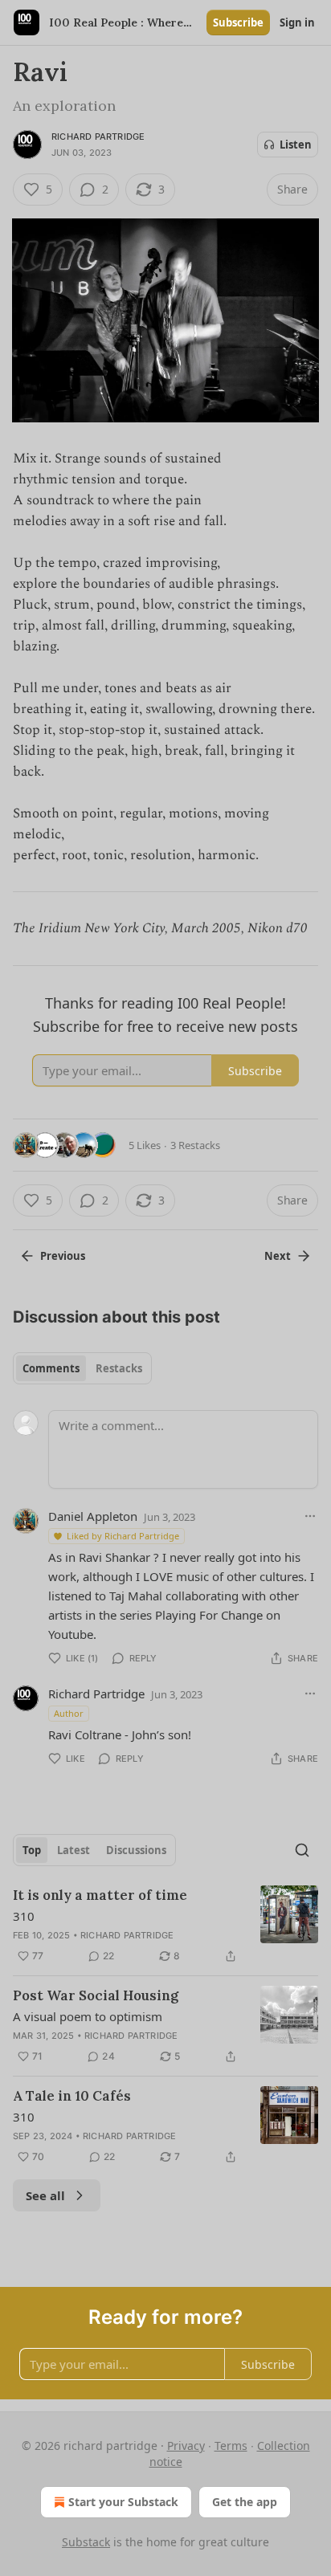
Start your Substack (123, 2502)
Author (69, 1713)
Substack (86, 2542)
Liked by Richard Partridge (123, 1536)
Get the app (245, 2502)
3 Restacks (195, 1145)
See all (45, 2195)
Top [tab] (32, 1850)
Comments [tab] (51, 1368)
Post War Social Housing (96, 1995)
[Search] (302, 1850)
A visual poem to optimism (88, 2016)
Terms (231, 2446)
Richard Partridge (98, 137)
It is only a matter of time (100, 1895)
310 (24, 1916)
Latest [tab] (74, 1850)
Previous (63, 1256)
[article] (165, 1926)
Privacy (186, 2446)
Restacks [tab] (119, 1368)
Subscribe (238, 22)
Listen (296, 145)
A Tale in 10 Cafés (72, 2096)
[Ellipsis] (310, 1516)
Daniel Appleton (93, 1516)
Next (278, 1256)
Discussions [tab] (136, 1850)
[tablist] (82, 1368)
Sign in (297, 22)
